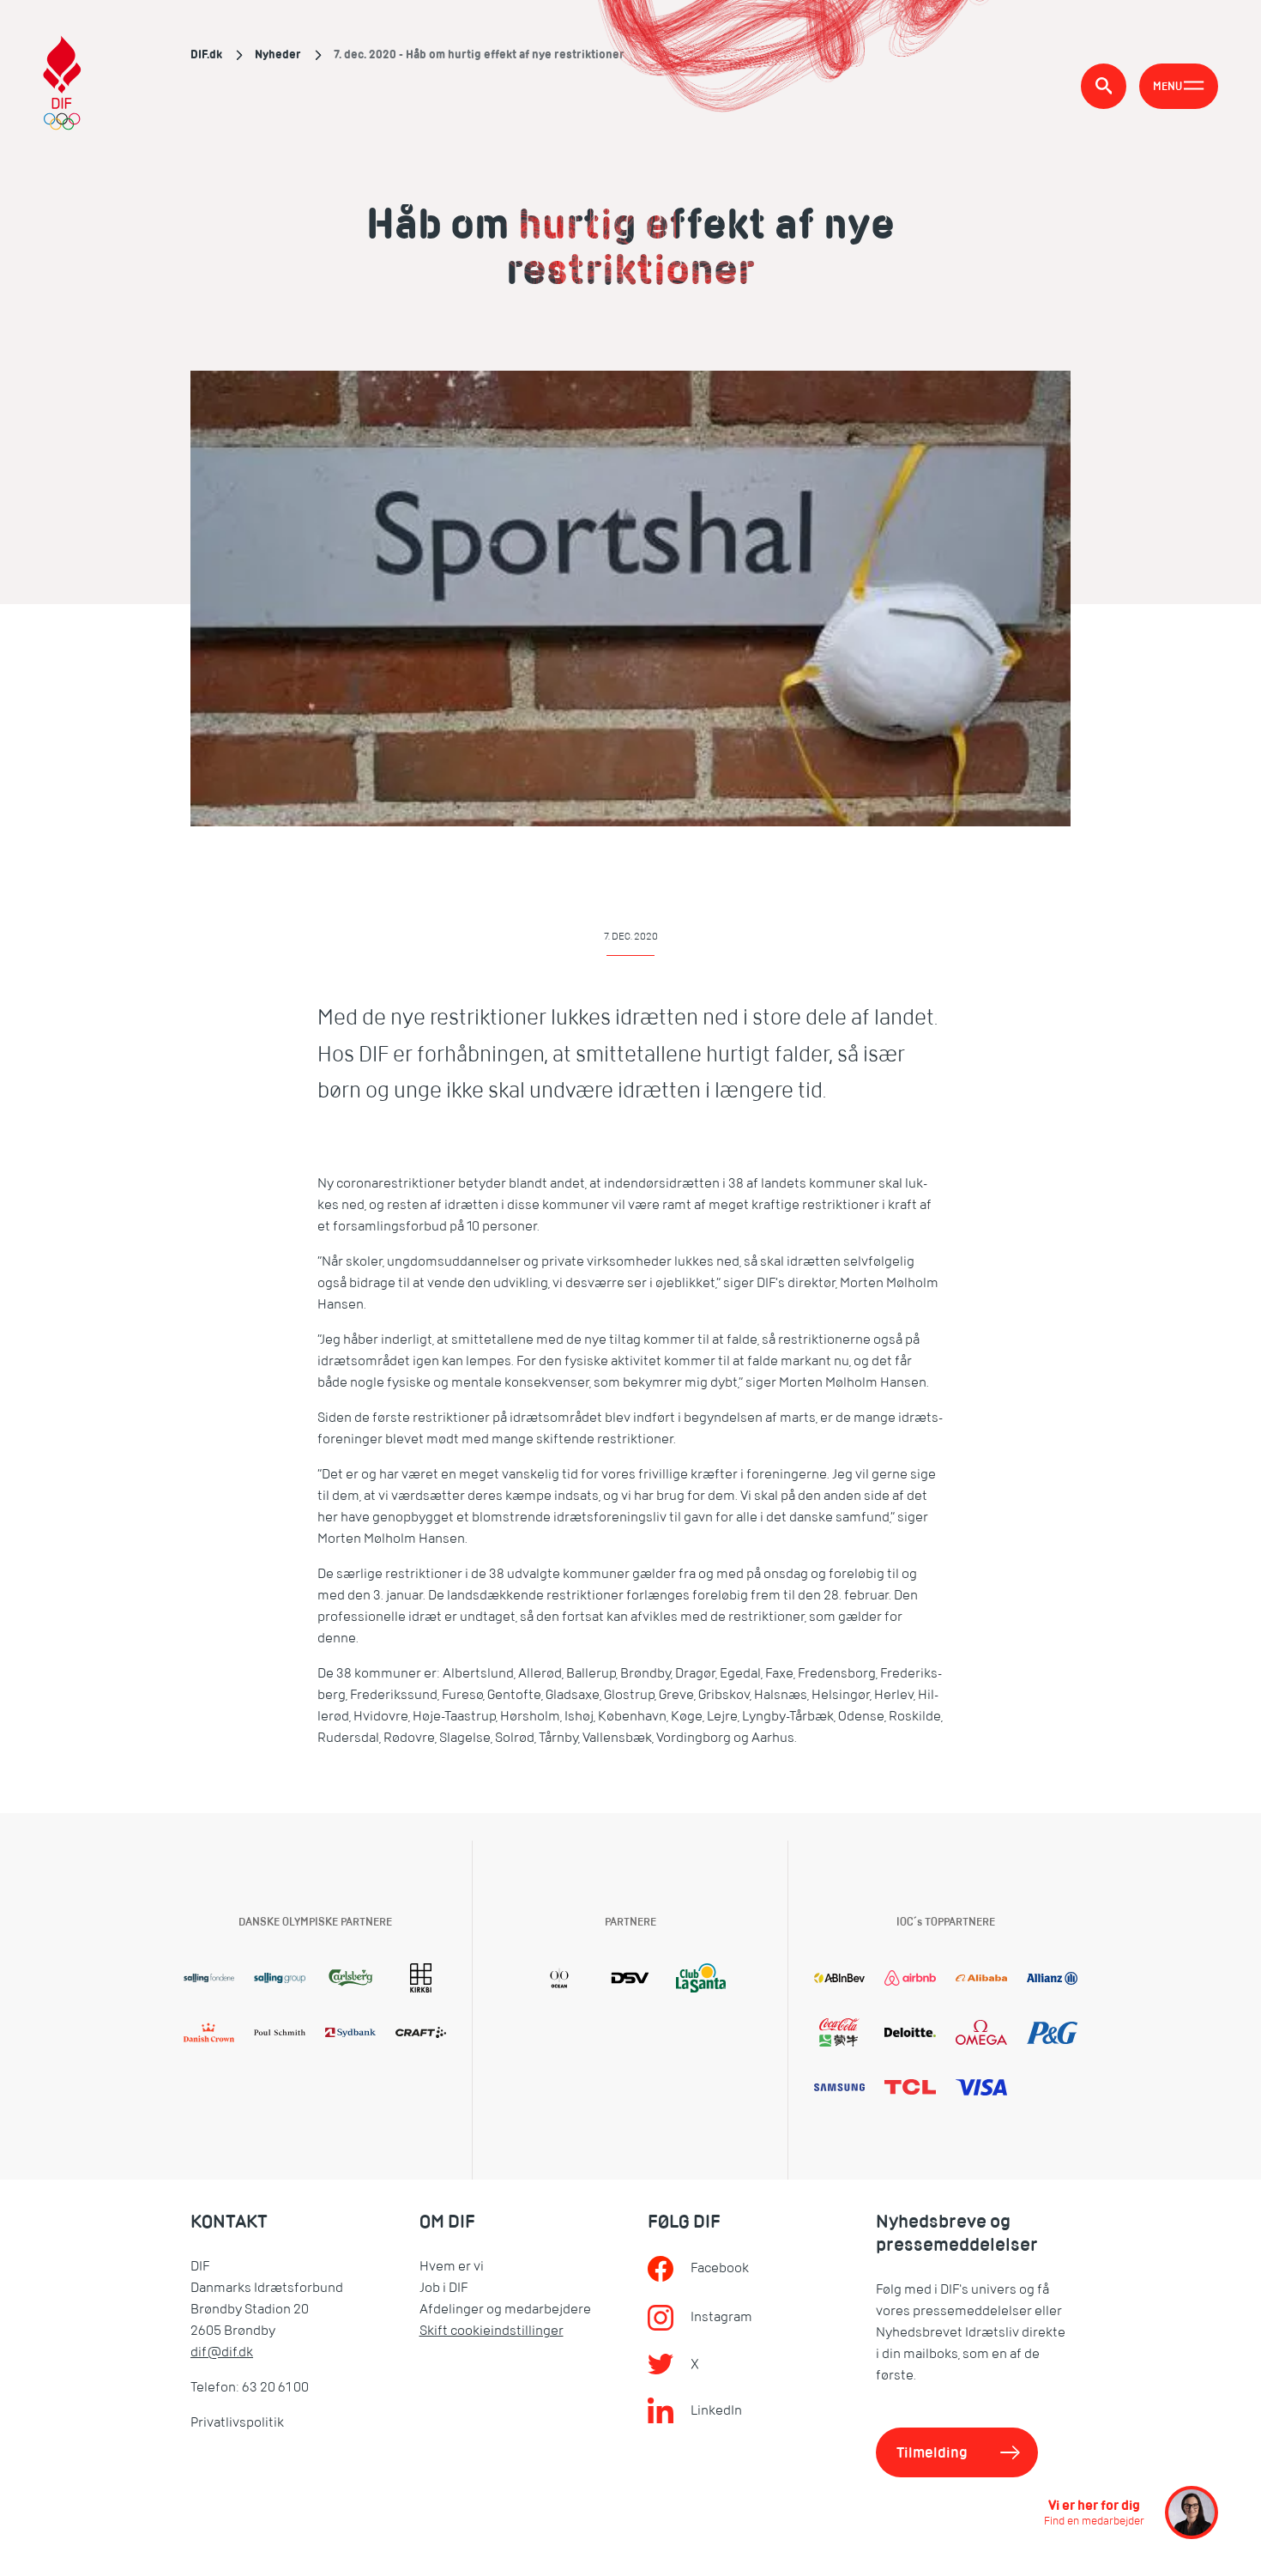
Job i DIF (443, 2288)
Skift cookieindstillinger (492, 2331)
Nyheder (278, 54)
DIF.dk (206, 54)
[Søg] (1104, 86)
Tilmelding (932, 2452)
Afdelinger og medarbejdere (505, 2309)
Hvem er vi (452, 2266)
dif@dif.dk (222, 2352)
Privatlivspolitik (237, 2422)
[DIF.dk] (62, 85)
